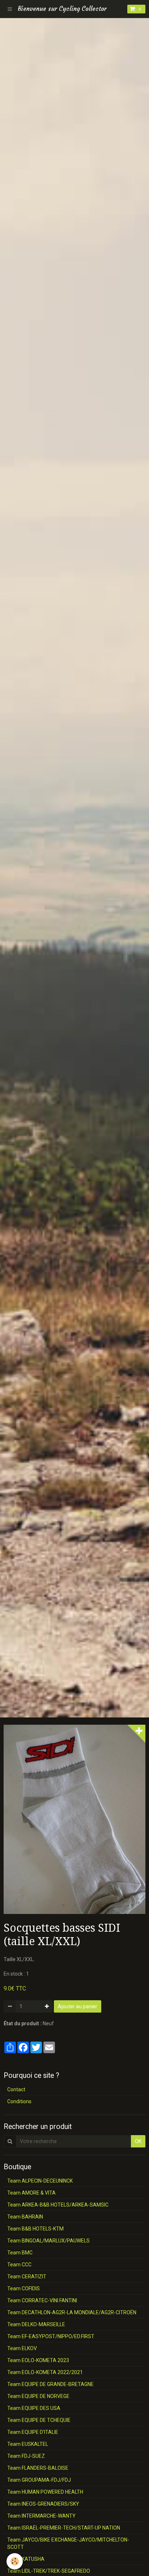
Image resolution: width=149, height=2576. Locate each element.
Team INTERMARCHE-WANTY (41, 2516)
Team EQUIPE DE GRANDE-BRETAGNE (50, 2384)
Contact (16, 2089)
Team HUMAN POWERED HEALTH (45, 2492)
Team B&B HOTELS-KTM (35, 2229)
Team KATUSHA (26, 2559)
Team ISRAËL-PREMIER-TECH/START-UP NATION (64, 2528)
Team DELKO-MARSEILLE (36, 2324)
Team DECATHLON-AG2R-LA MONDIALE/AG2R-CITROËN (72, 2312)
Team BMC (20, 2253)
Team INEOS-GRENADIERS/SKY (43, 2504)
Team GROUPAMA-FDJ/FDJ (39, 2480)
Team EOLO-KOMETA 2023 (38, 2360)
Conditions (19, 2101)
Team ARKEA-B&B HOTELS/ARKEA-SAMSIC (58, 2205)
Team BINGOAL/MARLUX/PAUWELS (48, 2241)
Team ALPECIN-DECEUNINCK (40, 2181)
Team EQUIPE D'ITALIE (33, 2432)
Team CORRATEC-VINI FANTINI (42, 2300)
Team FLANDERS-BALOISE (38, 2468)
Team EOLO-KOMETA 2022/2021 (45, 2372)
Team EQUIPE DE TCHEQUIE (39, 2420)
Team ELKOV (22, 2348)
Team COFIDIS (24, 2288)
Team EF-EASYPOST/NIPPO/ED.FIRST (51, 2336)
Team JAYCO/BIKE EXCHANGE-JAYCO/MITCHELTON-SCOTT (68, 2543)
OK (138, 2141)
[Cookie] (15, 2561)
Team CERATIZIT (27, 2277)
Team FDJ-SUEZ (26, 2456)
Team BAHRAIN (25, 2217)
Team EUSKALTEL (28, 2444)
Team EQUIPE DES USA (34, 2408)
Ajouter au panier (78, 2006)
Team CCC (19, 2265)
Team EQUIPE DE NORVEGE (38, 2396)
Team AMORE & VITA (31, 2193)
